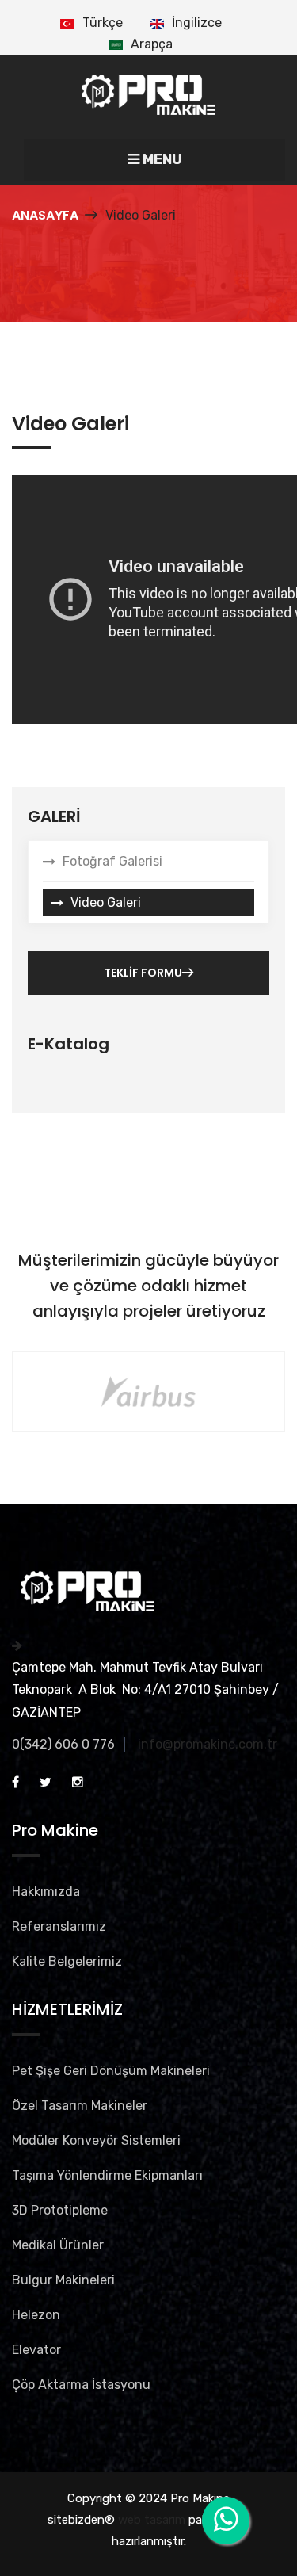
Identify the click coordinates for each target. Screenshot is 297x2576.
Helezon (36, 2315)
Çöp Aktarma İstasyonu (81, 2385)
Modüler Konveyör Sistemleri (96, 2140)
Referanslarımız (59, 1926)
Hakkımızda (46, 1892)
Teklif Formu (143, 973)
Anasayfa (45, 215)
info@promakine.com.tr (208, 1744)
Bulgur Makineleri (63, 2280)
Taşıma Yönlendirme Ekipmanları (107, 2175)
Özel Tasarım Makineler (80, 2106)
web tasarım (152, 2520)
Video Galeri (106, 902)
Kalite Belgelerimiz (67, 1961)
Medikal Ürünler (58, 2245)
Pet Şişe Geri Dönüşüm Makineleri (111, 2071)
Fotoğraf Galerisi (112, 861)
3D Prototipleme (60, 2210)
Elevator (36, 2350)
